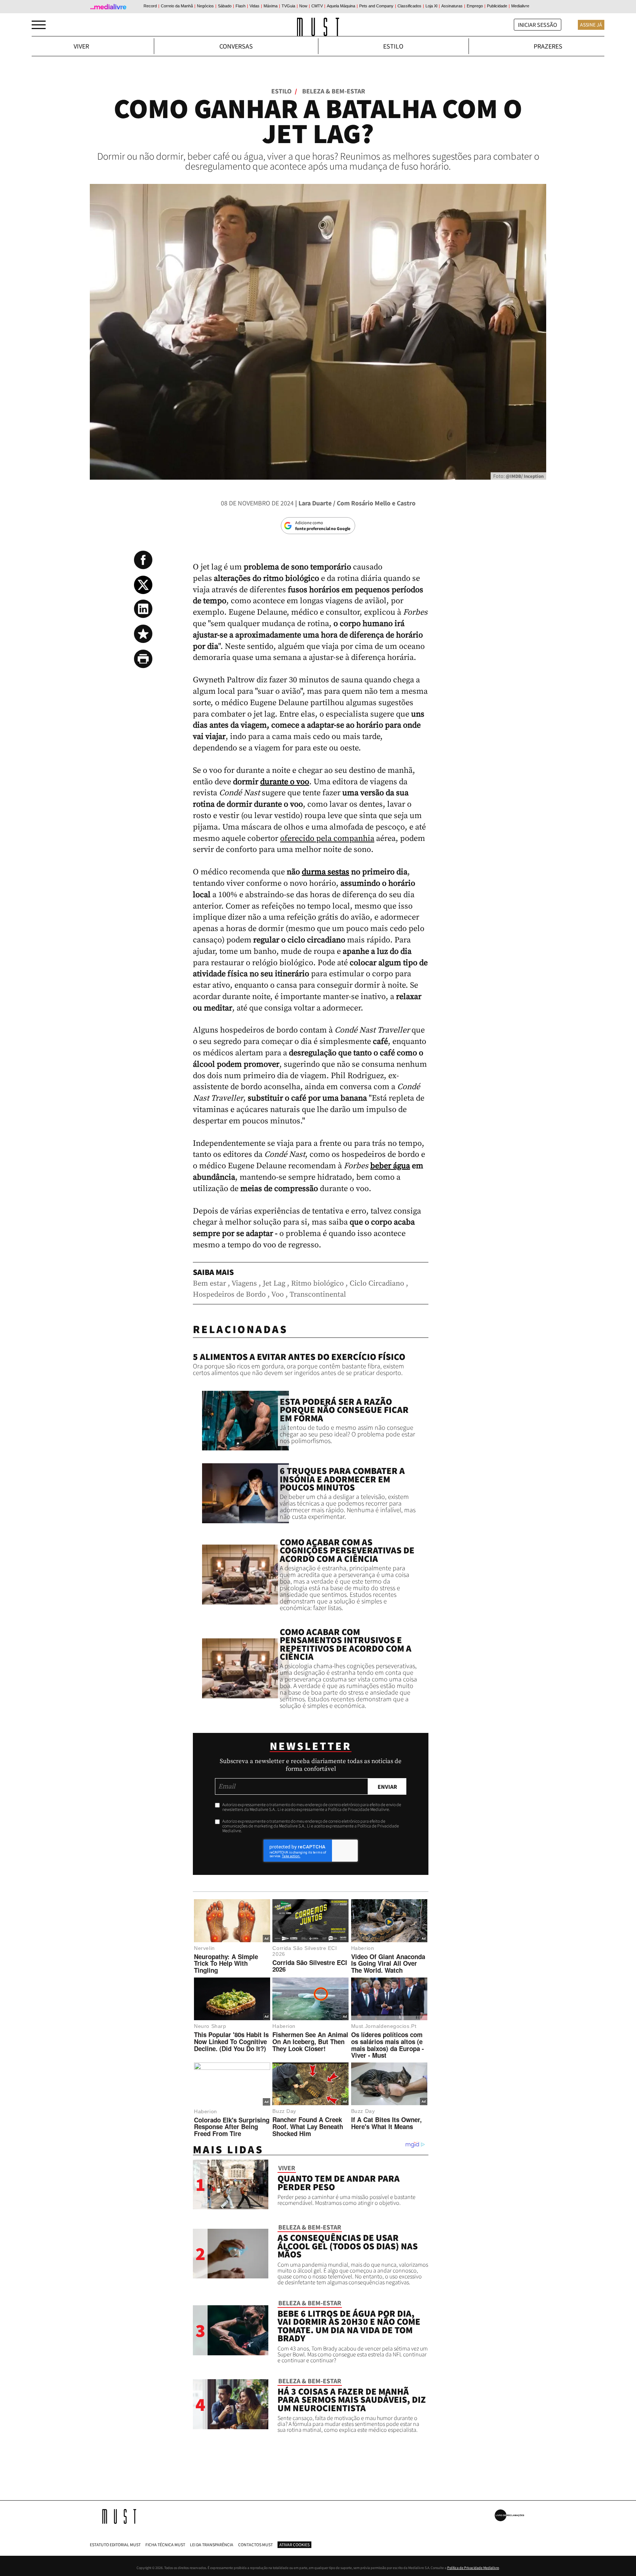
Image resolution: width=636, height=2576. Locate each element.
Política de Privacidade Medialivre (473, 2568)
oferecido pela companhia (327, 838)
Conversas (236, 46)
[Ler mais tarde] (143, 634)
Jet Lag (274, 1284)
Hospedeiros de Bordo (229, 1295)
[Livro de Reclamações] (509, 2515)
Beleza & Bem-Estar (334, 91)
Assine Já (591, 25)
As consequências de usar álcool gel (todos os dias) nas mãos (348, 2246)
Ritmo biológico (317, 1284)
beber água (390, 1166)
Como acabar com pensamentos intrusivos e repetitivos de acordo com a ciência (346, 1644)
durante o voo (285, 782)
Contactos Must (255, 2545)
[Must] (318, 27)
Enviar (387, 1787)
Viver (81, 46)
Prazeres (548, 46)
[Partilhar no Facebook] (143, 560)
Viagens (244, 1284)
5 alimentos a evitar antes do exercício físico (299, 1357)
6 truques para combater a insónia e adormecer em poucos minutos (342, 1479)
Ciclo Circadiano (377, 1284)
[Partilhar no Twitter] (143, 585)
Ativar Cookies (294, 2545)
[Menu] (39, 25)
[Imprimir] (143, 659)
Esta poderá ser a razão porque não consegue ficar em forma (344, 1410)
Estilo (393, 46)
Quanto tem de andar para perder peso (339, 2183)
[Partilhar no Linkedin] (143, 609)
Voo (278, 1295)
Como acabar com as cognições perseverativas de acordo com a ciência (347, 1550)
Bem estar (209, 1284)
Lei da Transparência (212, 2545)
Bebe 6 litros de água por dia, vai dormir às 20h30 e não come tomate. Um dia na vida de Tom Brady (349, 2326)
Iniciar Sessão (538, 25)
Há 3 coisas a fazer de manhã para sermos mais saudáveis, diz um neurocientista (352, 2400)
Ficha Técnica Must (165, 2545)
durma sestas (326, 872)
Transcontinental (318, 1295)
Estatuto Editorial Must (115, 2545)
